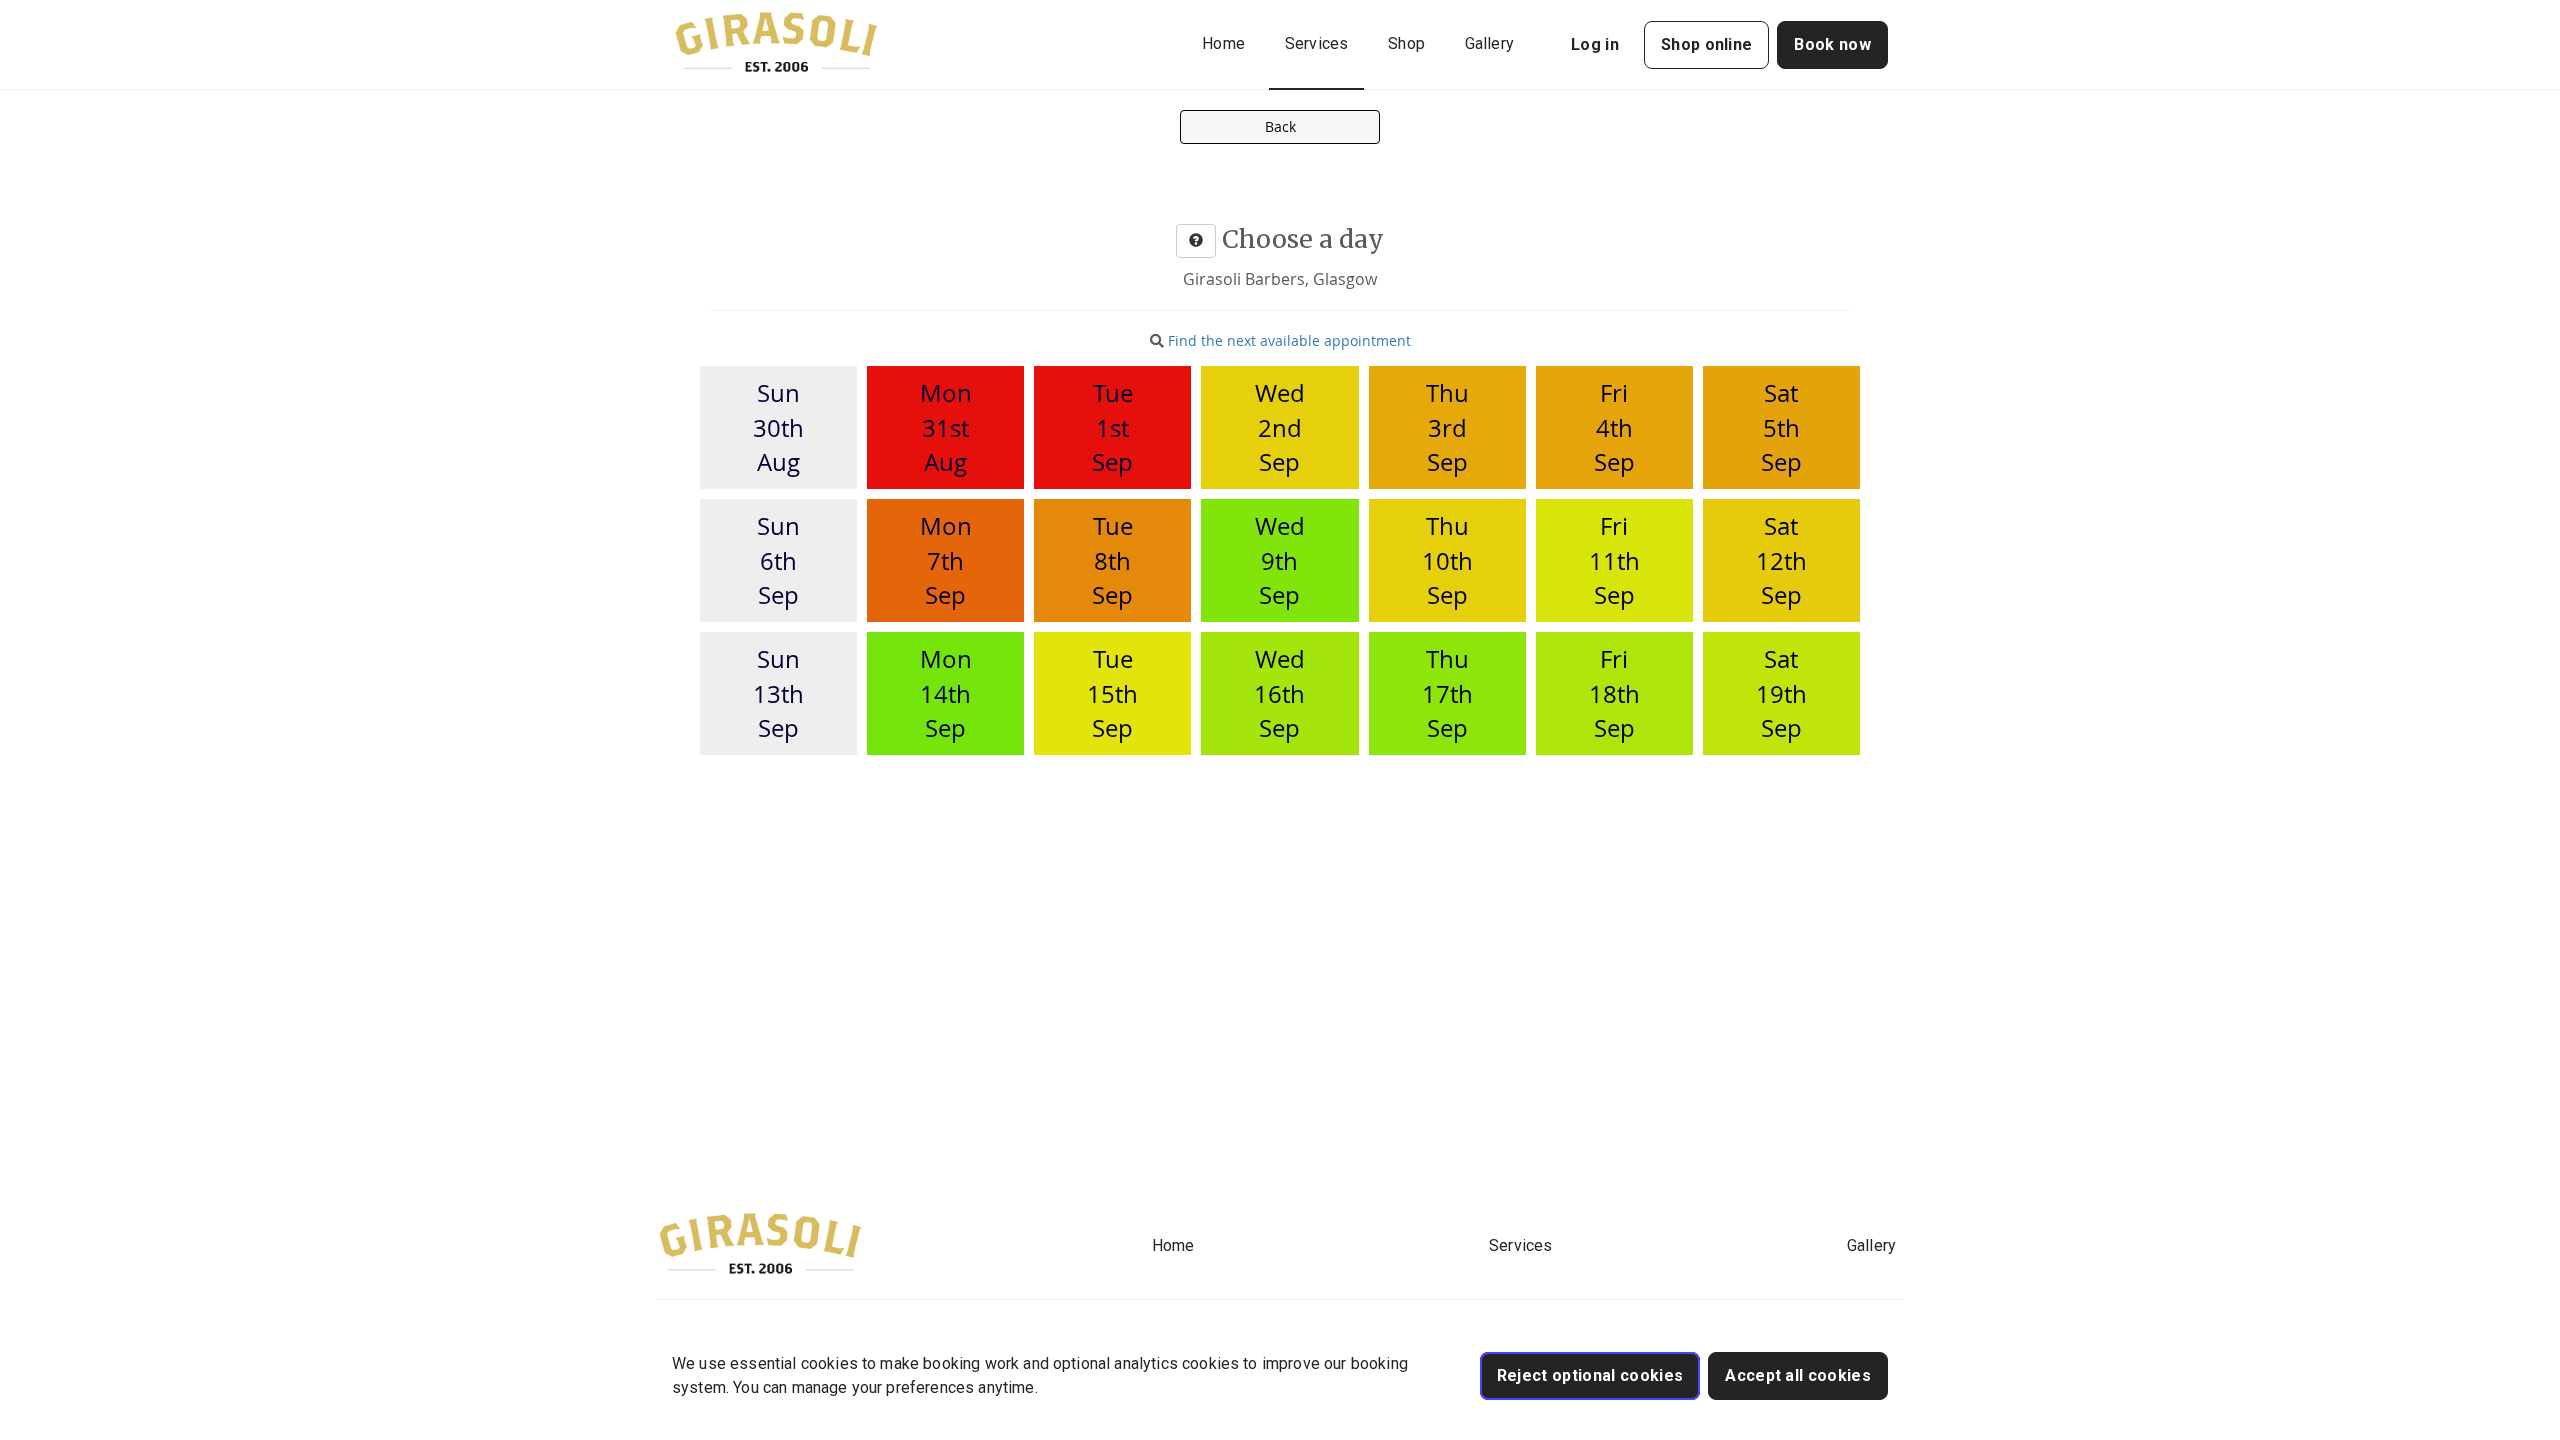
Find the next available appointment (1289, 340)
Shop (1406, 43)
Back (1280, 126)
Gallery (1489, 43)
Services (1316, 43)
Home (1223, 43)
